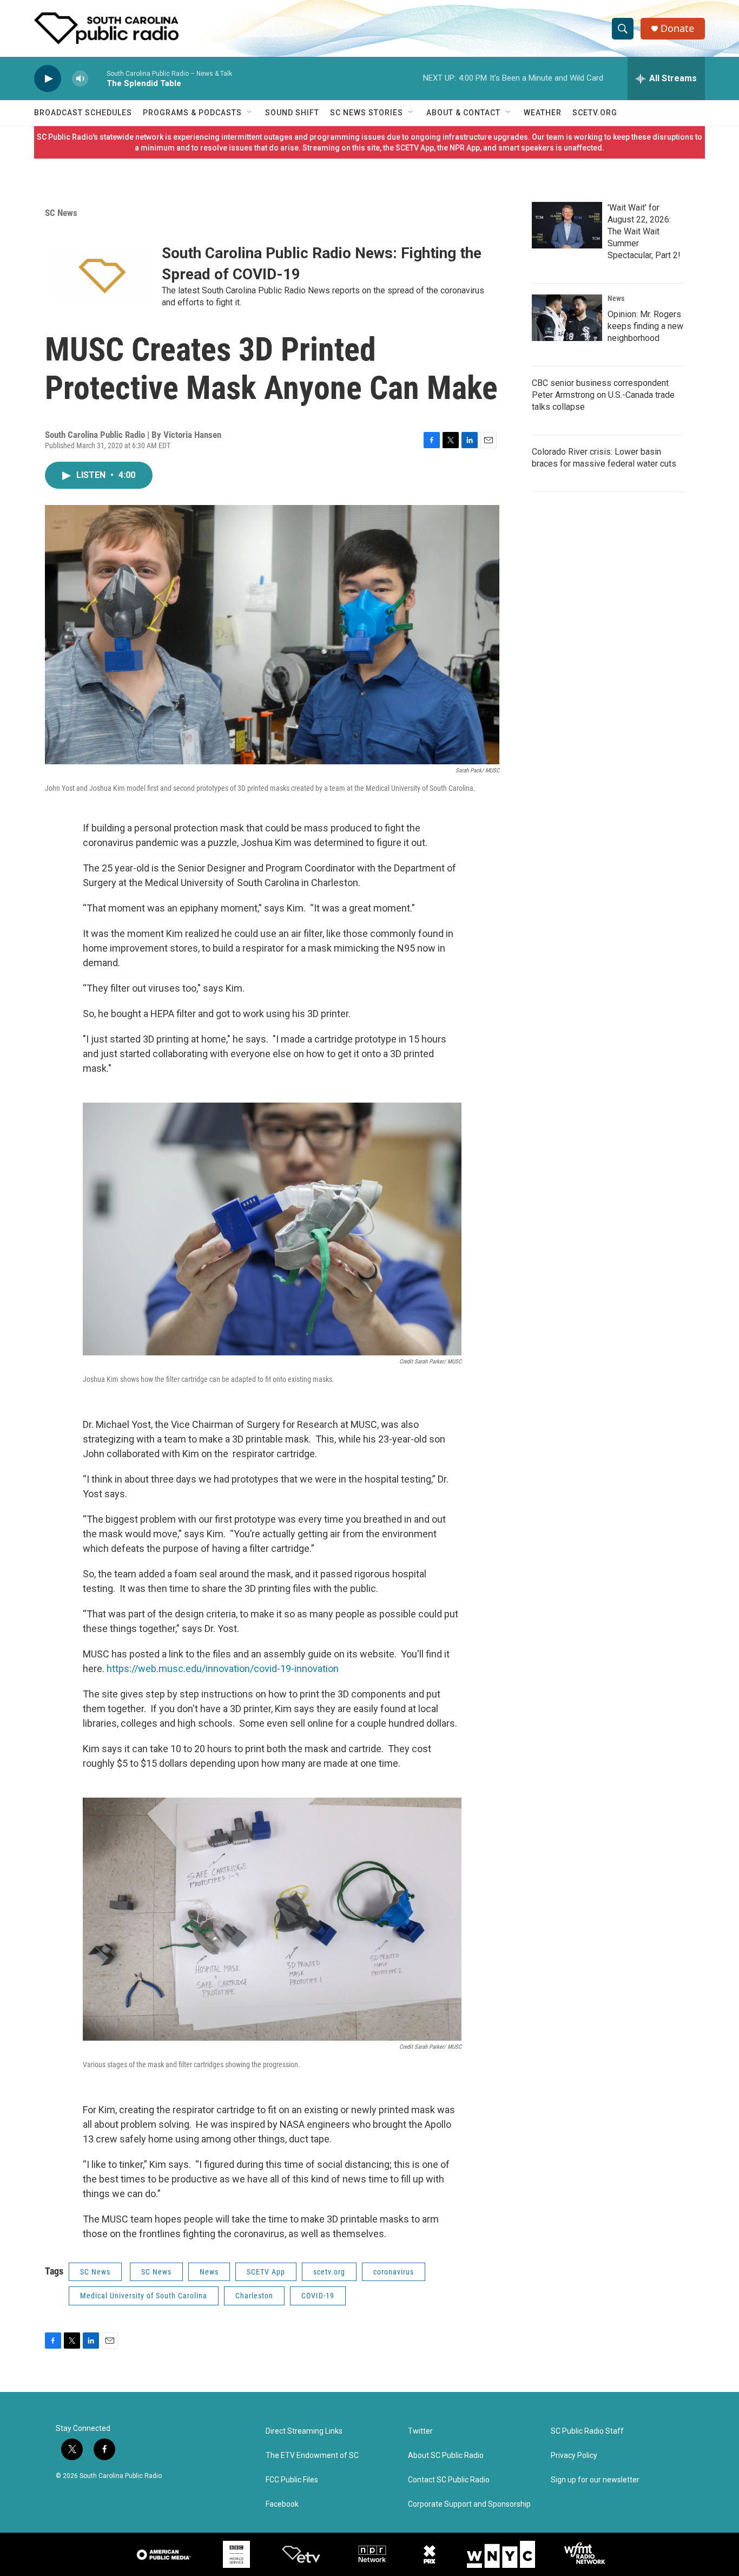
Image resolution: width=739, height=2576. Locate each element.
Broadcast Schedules (83, 113)
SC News (61, 213)
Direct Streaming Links (304, 2431)
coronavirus (394, 2272)
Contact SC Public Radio (449, 2480)
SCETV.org (595, 113)
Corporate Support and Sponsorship (469, 2504)
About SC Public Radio (446, 2456)
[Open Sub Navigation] (250, 113)
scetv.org (329, 2272)
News (209, 2272)
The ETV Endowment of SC (312, 2456)
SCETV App (266, 2272)
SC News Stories (367, 113)
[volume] (80, 79)
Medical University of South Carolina (144, 2296)
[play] (48, 79)
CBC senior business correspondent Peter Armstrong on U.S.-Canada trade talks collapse (603, 395)
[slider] (97, 78)
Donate (677, 28)
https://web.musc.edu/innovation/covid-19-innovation (223, 1669)
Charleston (254, 2296)
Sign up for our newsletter (595, 2480)
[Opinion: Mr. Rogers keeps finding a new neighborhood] (567, 318)
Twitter (420, 2431)
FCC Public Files (292, 2480)
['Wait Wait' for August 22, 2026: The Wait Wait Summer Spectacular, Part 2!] (567, 225)
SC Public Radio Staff (587, 2431)
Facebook (282, 2504)
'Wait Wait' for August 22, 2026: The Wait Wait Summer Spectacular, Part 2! (644, 231)
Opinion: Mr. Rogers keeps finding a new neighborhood (645, 326)
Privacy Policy (574, 2456)
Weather (543, 113)
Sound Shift (292, 113)
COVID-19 (318, 2296)
